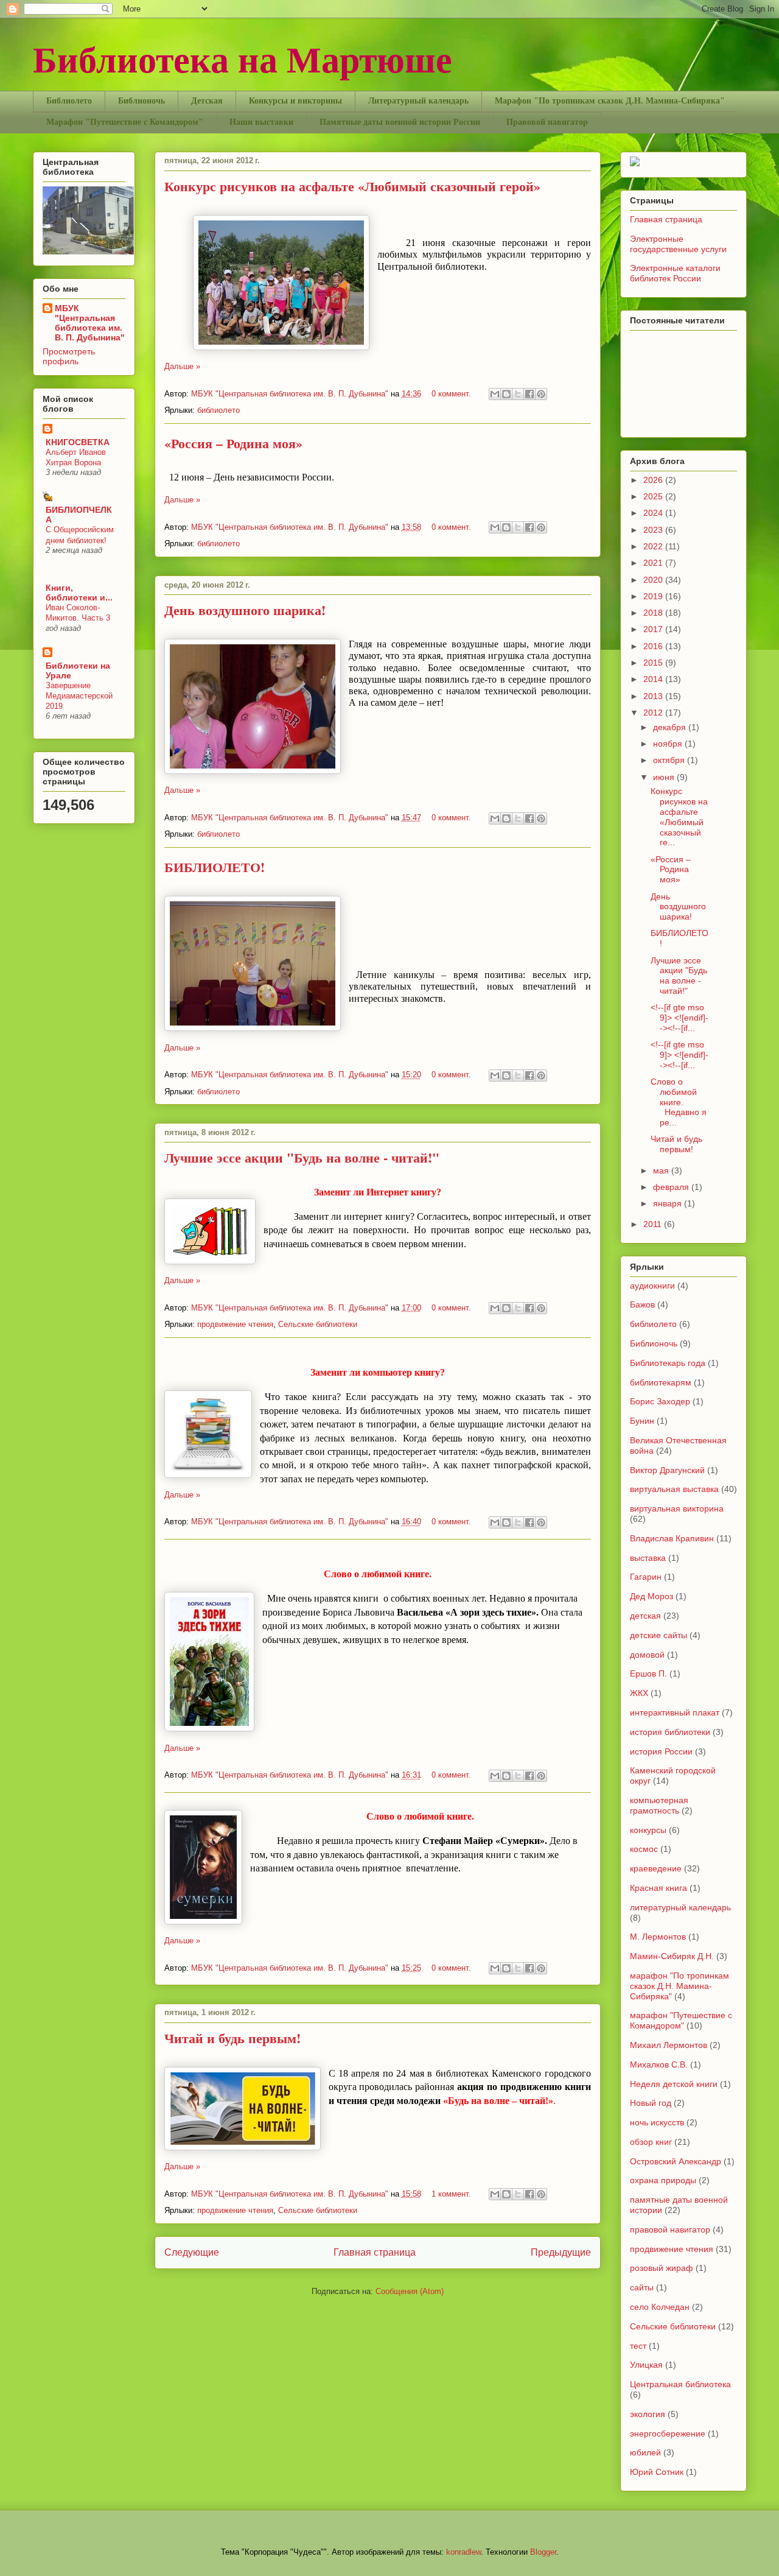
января (669, 1203)
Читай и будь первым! (232, 2038)
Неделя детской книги (674, 2084)
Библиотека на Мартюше (243, 58)
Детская (207, 101)
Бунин (642, 1421)
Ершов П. (648, 1673)
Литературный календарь (418, 101)
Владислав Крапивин (672, 1538)
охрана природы (663, 2180)
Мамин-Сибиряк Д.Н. (672, 1956)
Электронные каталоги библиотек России (675, 273)
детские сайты (658, 1635)
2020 (654, 580)
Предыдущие (561, 2252)
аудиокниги (652, 1286)
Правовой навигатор (547, 122)
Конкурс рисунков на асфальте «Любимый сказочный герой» (352, 186)
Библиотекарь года (668, 1363)
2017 (654, 629)
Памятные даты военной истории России (400, 122)
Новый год (651, 2103)
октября (670, 760)
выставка (648, 1558)
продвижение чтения (235, 1324)
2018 (654, 613)
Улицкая (646, 2365)
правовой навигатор (670, 2229)
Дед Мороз (651, 1596)
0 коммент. (451, 394)
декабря (671, 727)
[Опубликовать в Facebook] (529, 394)
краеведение (656, 1868)
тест (638, 2346)
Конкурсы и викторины (295, 101)
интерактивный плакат (675, 1712)
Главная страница (375, 2252)
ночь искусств (657, 2122)
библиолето (218, 410)
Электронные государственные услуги (678, 244)
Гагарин (646, 1577)
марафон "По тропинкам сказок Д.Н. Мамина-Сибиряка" (679, 1986)
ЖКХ (639, 1693)
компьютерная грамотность (659, 1805)
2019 (654, 596)
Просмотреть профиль (69, 356)
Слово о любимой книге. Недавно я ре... (679, 1102)
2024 (654, 513)
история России (661, 1751)
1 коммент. (451, 2194)
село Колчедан (660, 2307)
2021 (654, 563)
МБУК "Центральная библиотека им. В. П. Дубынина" (291, 394)
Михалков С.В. (659, 2064)
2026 (654, 480)
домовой (647, 1655)
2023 (654, 530)
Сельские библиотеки (318, 1324)
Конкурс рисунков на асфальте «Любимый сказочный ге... (679, 817)
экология (648, 2414)
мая (662, 1170)
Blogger (543, 2552)
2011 (654, 1224)
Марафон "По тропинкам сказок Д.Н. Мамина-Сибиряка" (610, 101)
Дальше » (182, 366)
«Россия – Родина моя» (233, 443)
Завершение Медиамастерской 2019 (79, 696)
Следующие (192, 2252)
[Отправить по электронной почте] (495, 394)
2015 (654, 663)
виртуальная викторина (677, 1508)
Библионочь (141, 101)
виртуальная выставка (674, 1489)
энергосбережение (668, 2433)
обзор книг (651, 2142)
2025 (654, 496)
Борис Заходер (660, 1401)
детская (645, 1616)
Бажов (642, 1304)
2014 (654, 679)
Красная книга (658, 1888)
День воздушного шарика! (245, 610)
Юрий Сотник (657, 2472)
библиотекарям (661, 1382)
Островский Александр (676, 2161)
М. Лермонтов (658, 1937)
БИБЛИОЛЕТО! (215, 867)
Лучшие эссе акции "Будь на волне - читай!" (302, 1157)
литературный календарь (680, 1907)
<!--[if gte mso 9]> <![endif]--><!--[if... (679, 1018)
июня (665, 777)
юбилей (645, 2452)
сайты (642, 2287)
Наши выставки (261, 122)
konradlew (463, 2552)
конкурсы (648, 1830)
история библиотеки (670, 1732)
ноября (669, 744)
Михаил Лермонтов (669, 2045)
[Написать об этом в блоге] (506, 394)
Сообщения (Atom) (410, 2291)
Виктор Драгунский (667, 1470)
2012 (654, 713)
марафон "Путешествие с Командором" (681, 2020)
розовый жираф (662, 2268)
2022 (654, 546)
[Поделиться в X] (518, 394)
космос (644, 1849)
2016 (654, 646)
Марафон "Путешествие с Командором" (125, 122)
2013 (654, 696)
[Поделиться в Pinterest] (541, 394)
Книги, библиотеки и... (79, 593)
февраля (672, 1187)
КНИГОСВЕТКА (78, 442)
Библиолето (69, 101)
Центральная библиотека (680, 2384)
